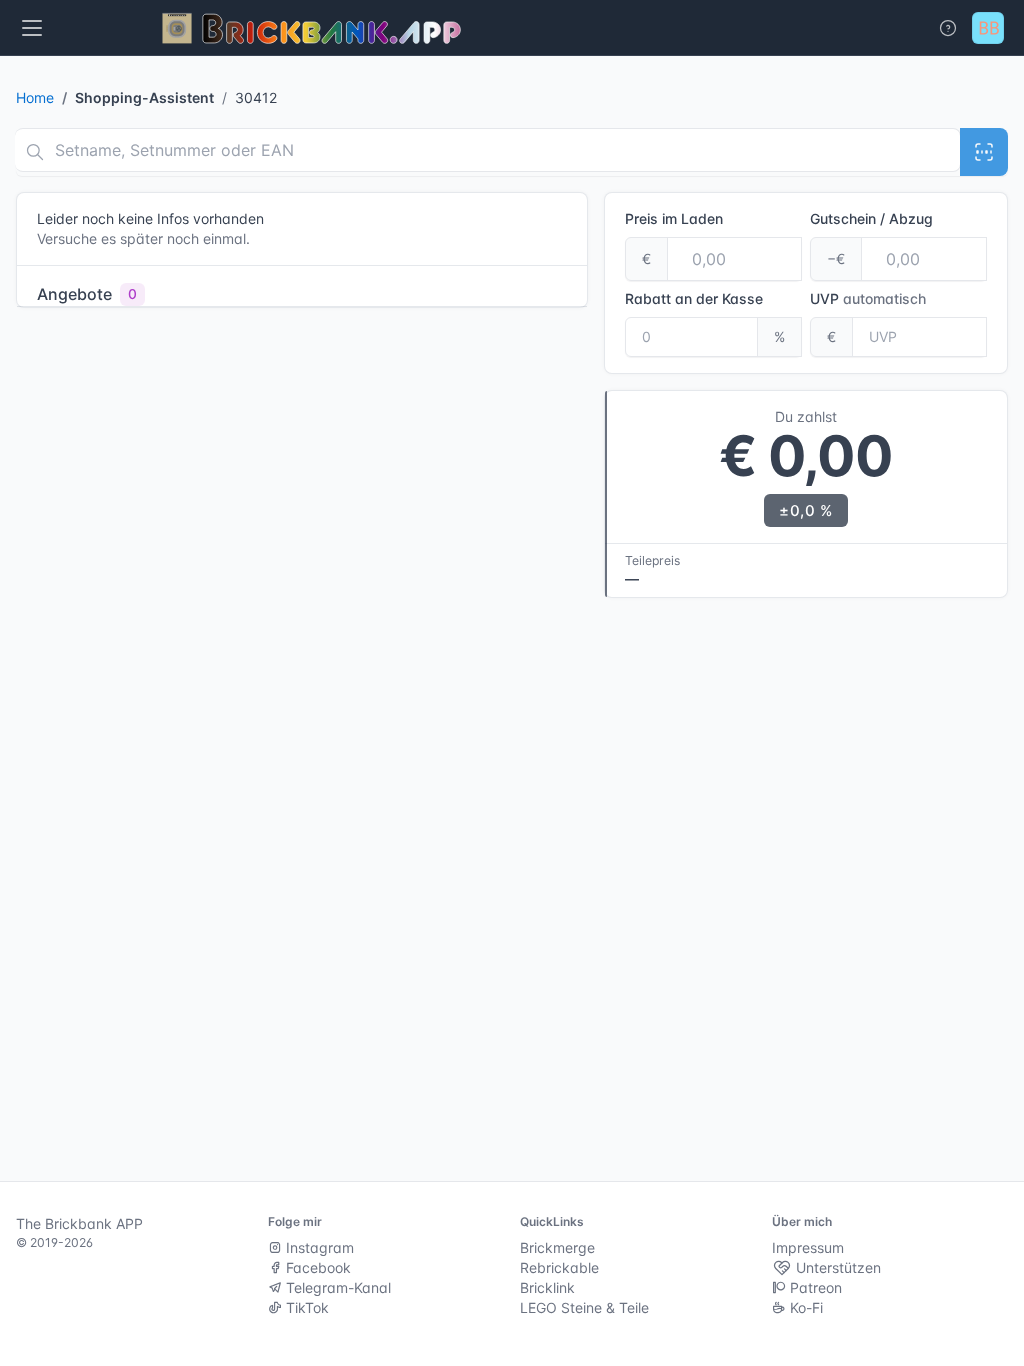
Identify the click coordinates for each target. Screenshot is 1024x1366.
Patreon (814, 1287)
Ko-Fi (804, 1307)
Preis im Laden (674, 218)
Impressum (808, 1247)
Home (35, 97)
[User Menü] (988, 28)
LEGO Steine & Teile (584, 1307)
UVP (868, 298)
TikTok (305, 1307)
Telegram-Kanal (336, 1287)
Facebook (316, 1267)
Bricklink (547, 1287)
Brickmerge (557, 1247)
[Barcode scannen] (984, 152)
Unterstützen (836, 1267)
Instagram (318, 1247)
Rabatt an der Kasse (694, 298)
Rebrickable (559, 1267)
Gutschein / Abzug (871, 218)
